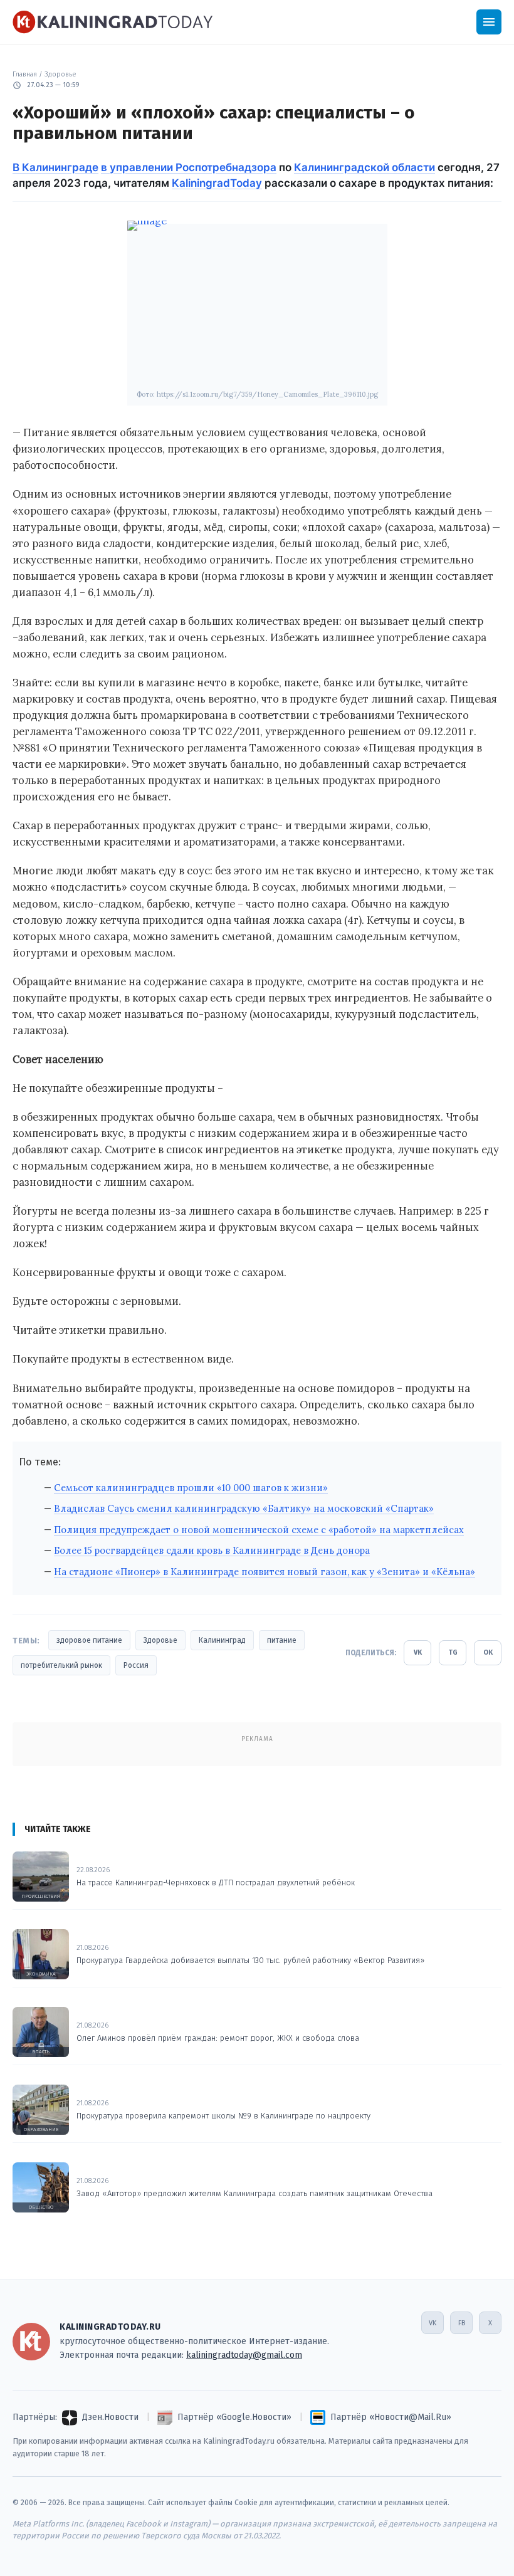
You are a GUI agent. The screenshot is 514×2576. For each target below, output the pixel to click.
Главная (25, 74)
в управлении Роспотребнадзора (189, 167)
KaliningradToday (217, 183)
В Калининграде (55, 167)
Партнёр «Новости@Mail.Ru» (391, 2417)
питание (282, 1640)
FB (462, 2323)
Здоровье (60, 74)
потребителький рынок (61, 1665)
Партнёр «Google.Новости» (234, 2417)
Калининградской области (365, 167)
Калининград (222, 1640)
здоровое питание (89, 1640)
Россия (136, 1665)
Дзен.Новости (110, 2417)
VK (418, 1652)
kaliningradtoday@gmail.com (244, 2355)
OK (488, 1652)
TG (453, 1652)
